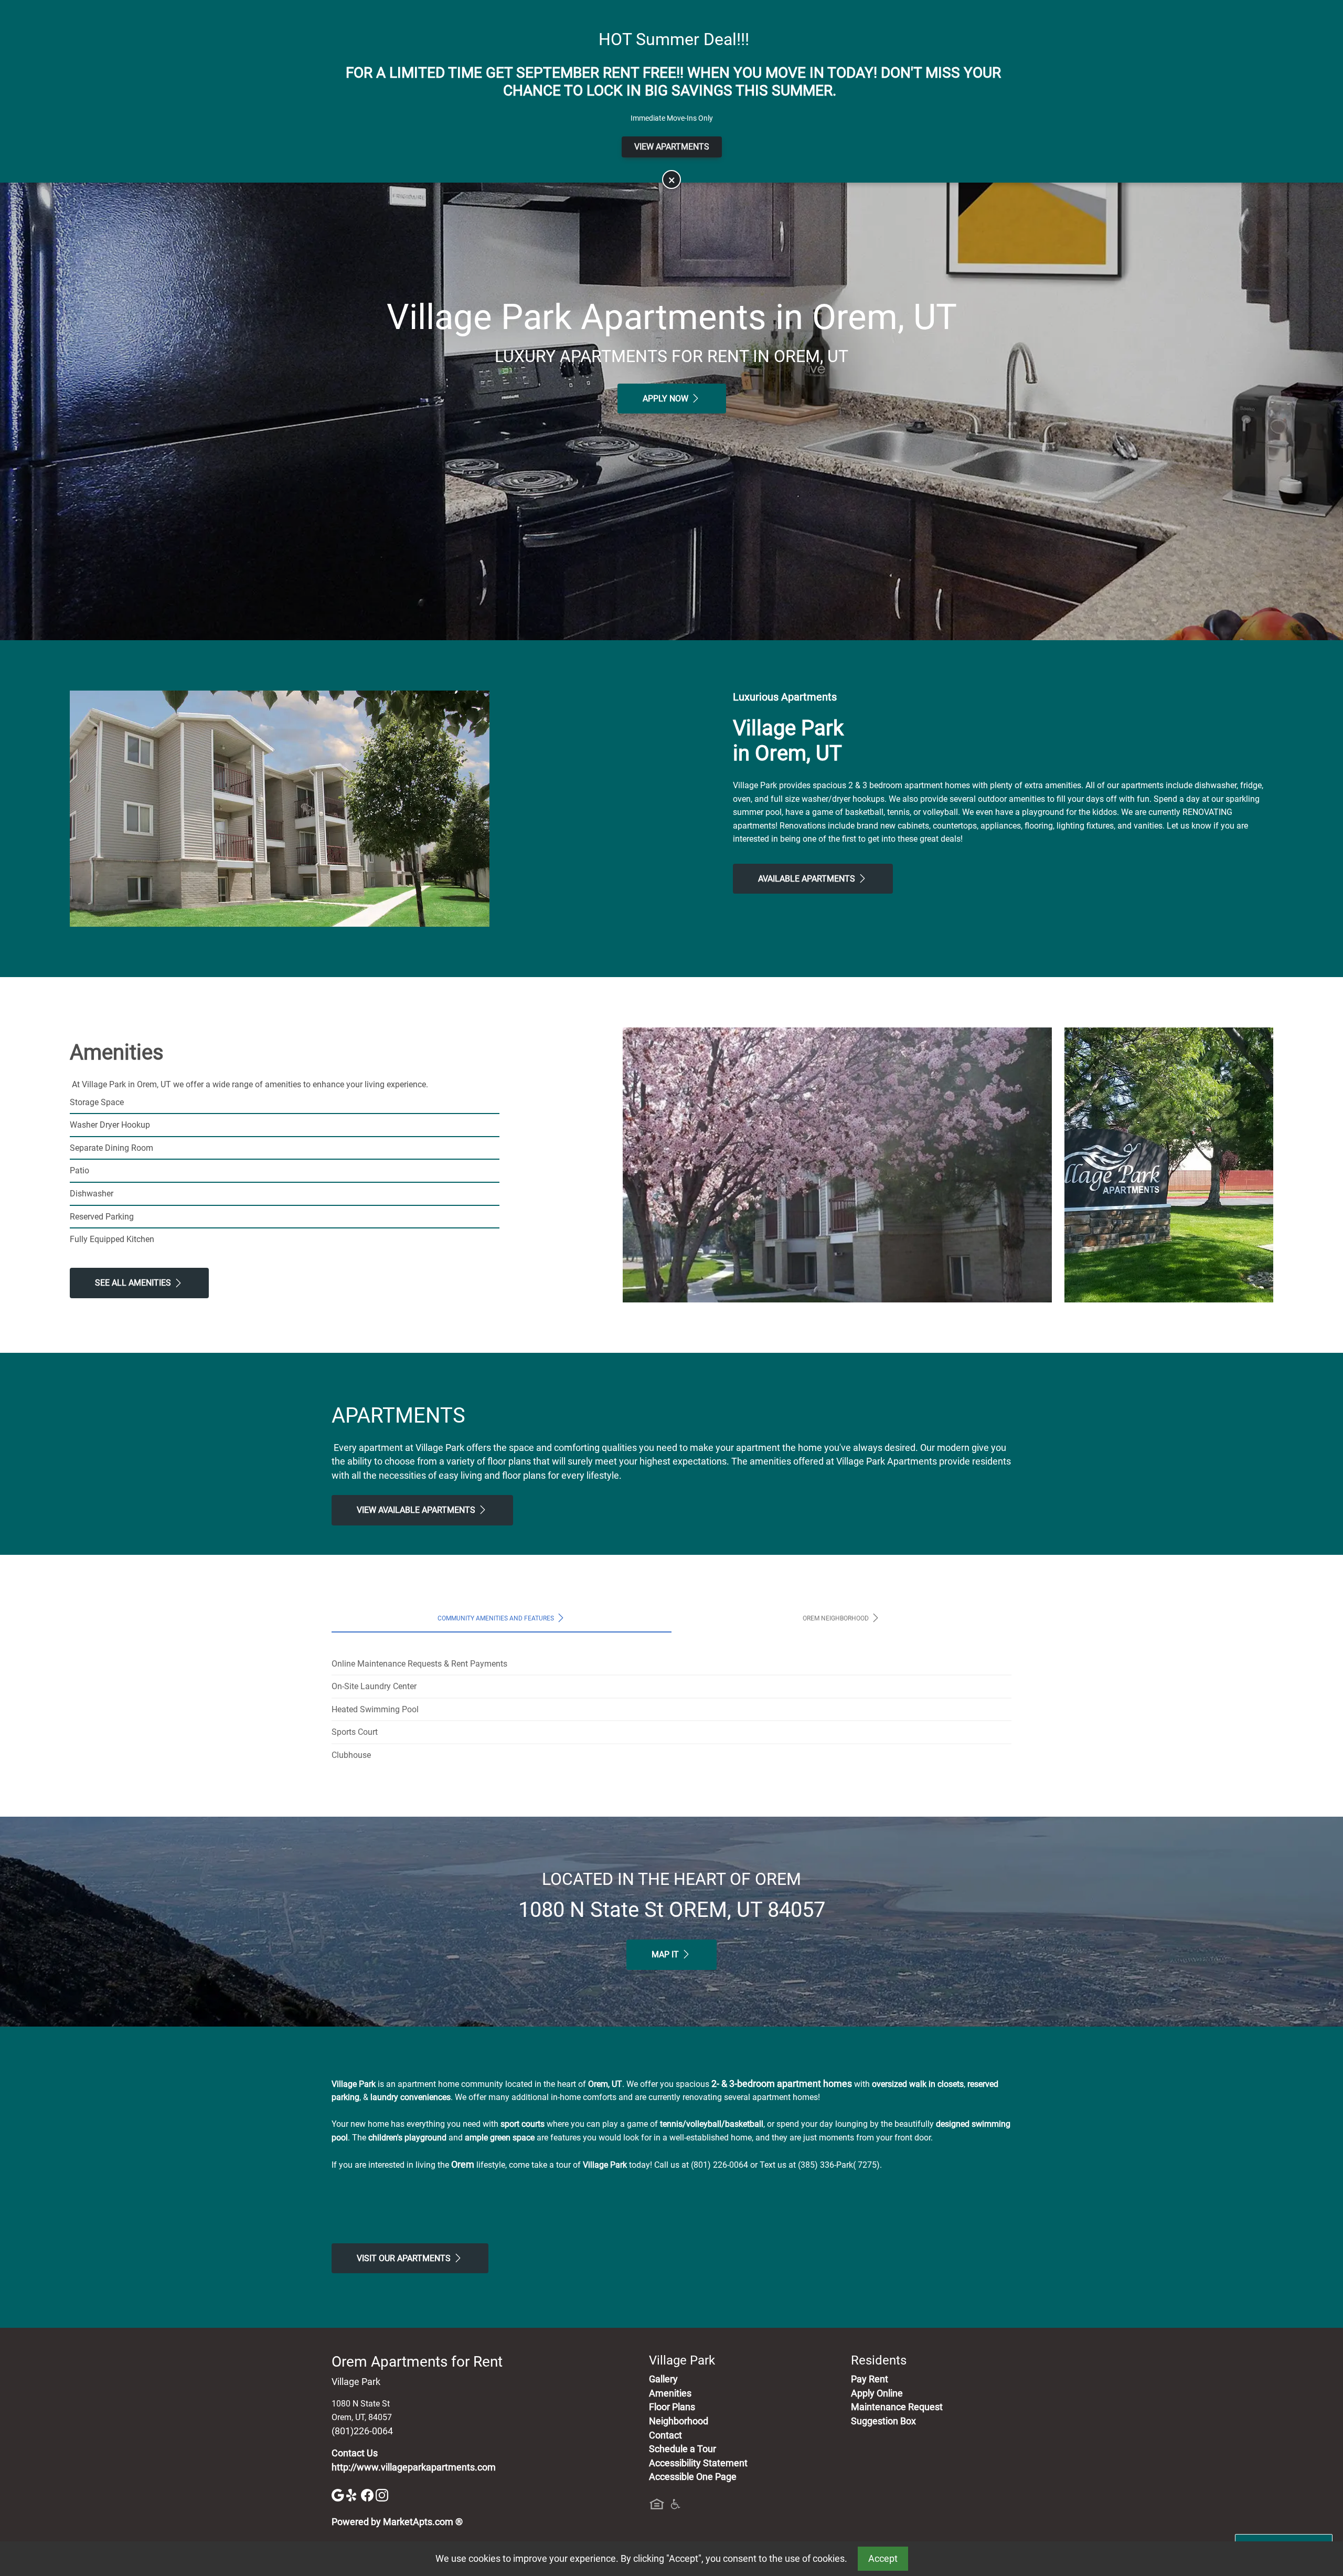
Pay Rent (870, 2379)
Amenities (670, 2393)
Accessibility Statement (698, 2463)
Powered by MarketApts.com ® (397, 2522)
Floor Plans (672, 2407)
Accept (883, 2559)
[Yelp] (354, 2495)
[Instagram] (382, 2495)
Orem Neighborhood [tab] (836, 1618)
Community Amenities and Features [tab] (497, 1618)
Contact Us (355, 2453)
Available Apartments (808, 879)
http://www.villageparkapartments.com (414, 2467)
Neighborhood (679, 2421)
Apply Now (667, 399)
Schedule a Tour (683, 2449)
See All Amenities (134, 1283)
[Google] (339, 2495)
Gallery (663, 2379)
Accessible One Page (693, 2477)
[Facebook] (368, 2495)
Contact (665, 2435)
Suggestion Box (883, 2421)
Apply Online (877, 2393)
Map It (666, 1954)
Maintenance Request (897, 2407)
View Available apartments (417, 1510)
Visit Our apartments (405, 2258)
